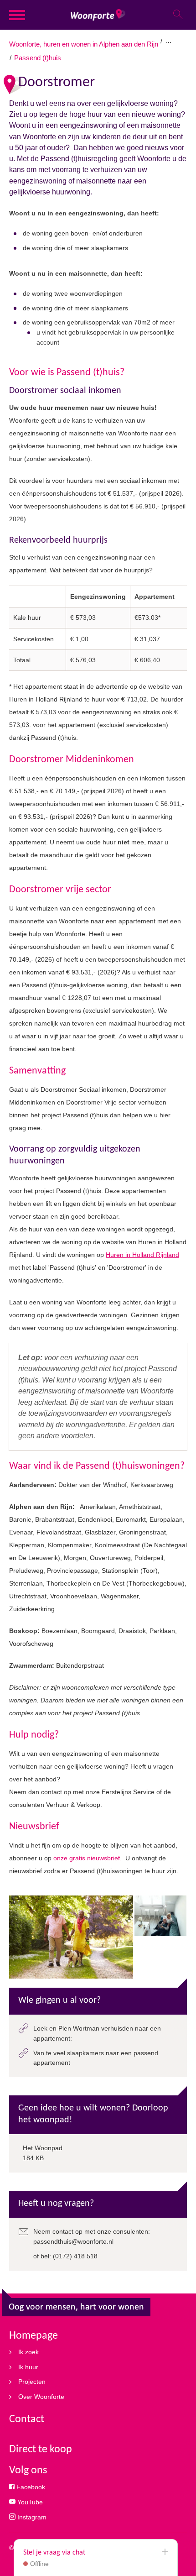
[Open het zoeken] (178, 15)
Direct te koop (41, 2450)
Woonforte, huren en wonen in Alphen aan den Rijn (84, 44)
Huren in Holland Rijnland (142, 1255)
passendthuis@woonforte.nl (73, 2241)
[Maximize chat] (165, 2552)
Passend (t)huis (38, 58)
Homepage (34, 2336)
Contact (27, 2419)
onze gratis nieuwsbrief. (88, 1858)
